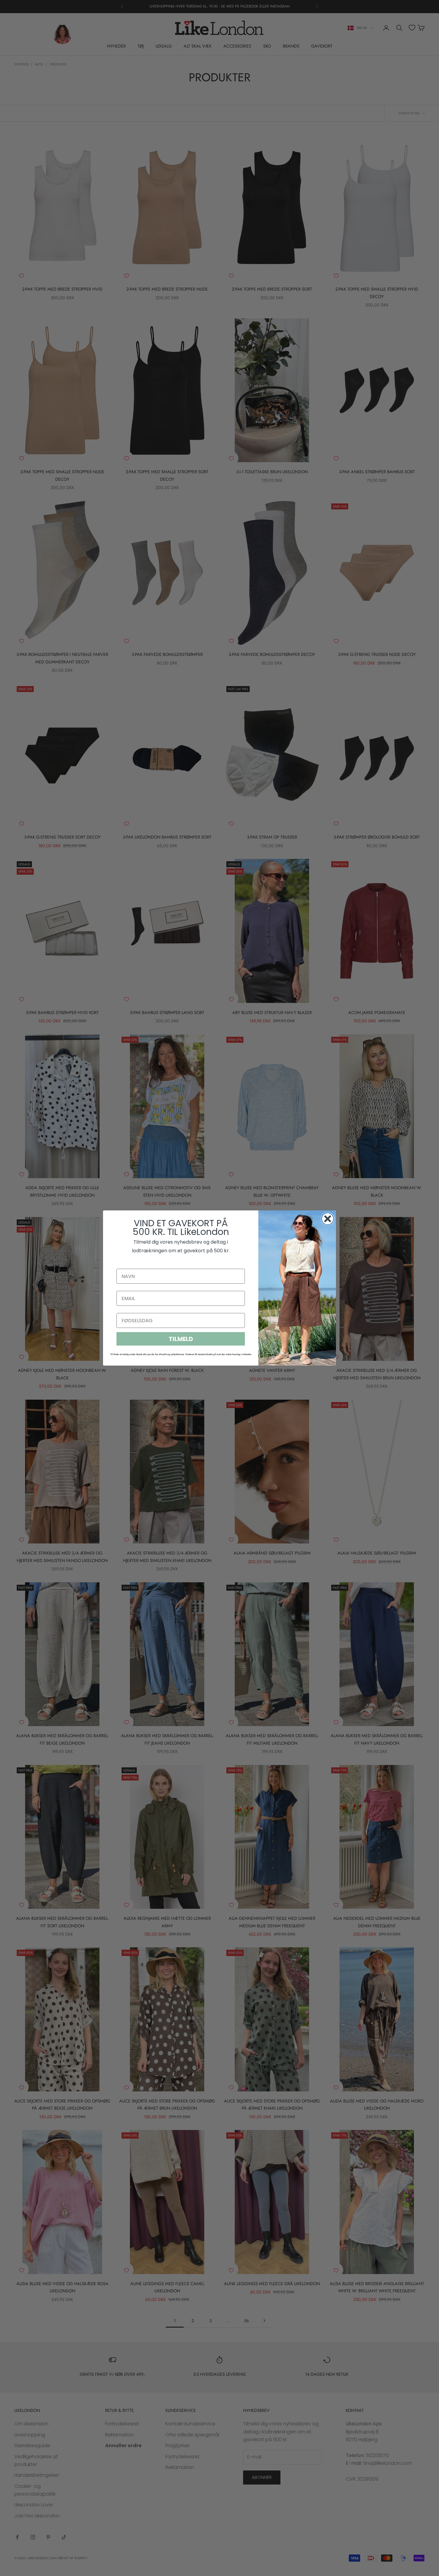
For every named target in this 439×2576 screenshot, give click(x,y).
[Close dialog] (328, 1219)
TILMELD (181, 1339)
